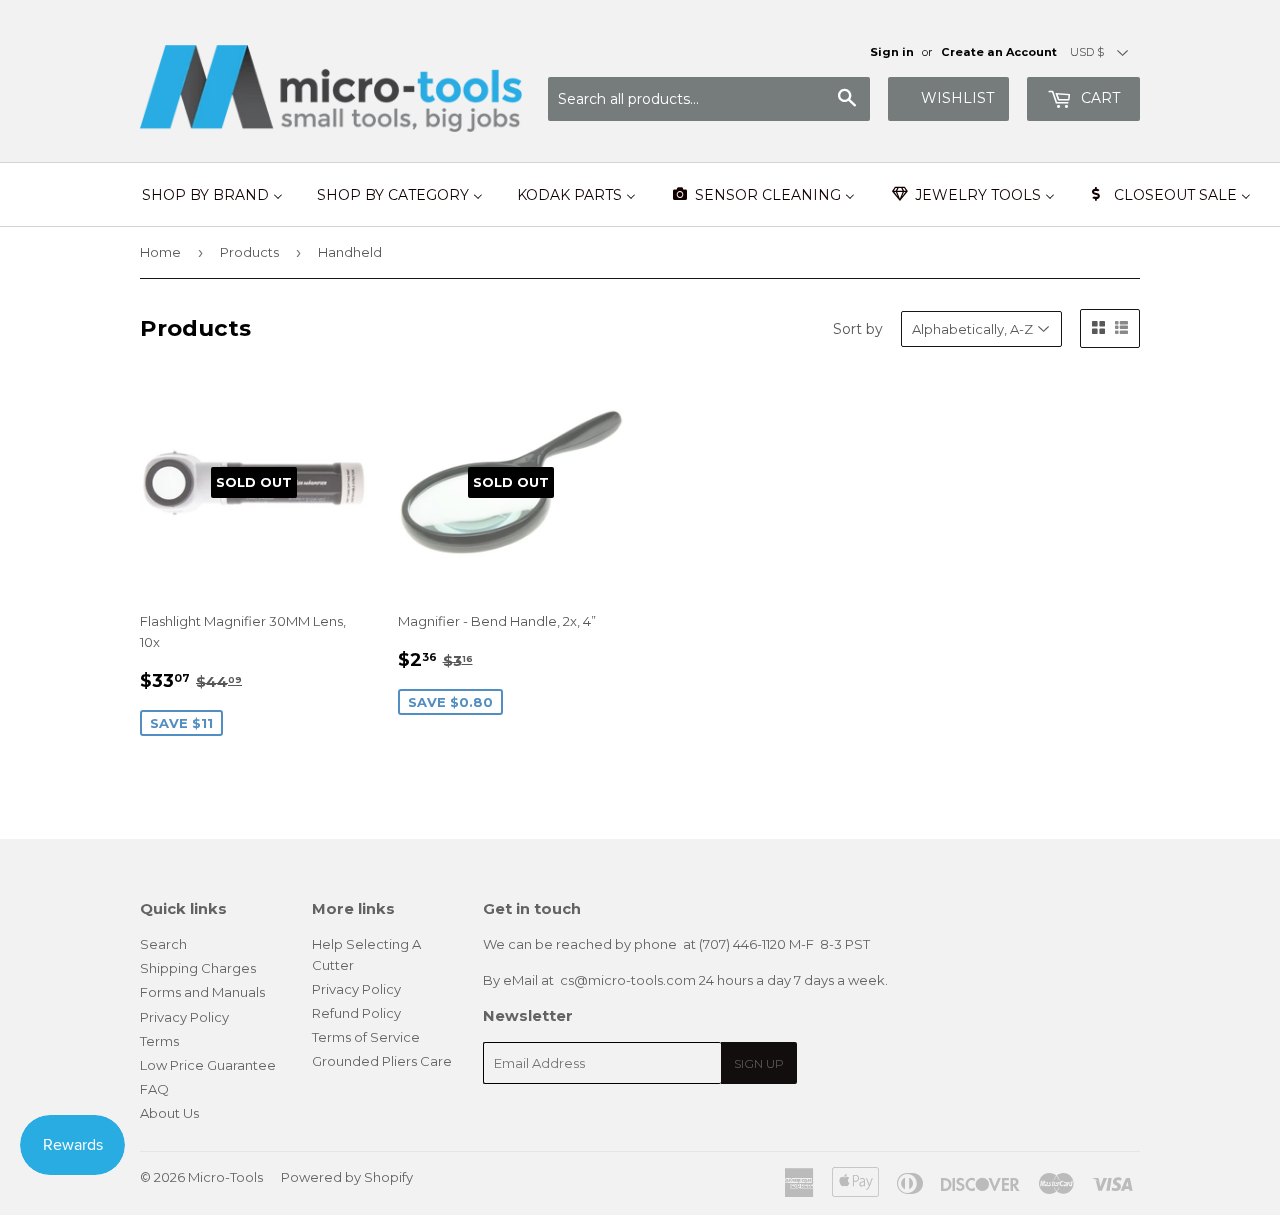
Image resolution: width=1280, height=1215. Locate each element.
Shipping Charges (198, 968)
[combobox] (709, 99)
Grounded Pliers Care (382, 1061)
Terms (159, 1041)
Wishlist (957, 98)
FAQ (154, 1089)
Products (249, 252)
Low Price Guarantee (208, 1065)
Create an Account (999, 52)
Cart (1098, 98)
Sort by (858, 329)
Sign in (892, 52)
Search (163, 944)
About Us (169, 1113)
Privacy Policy (184, 1017)
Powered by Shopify (347, 1177)
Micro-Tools (225, 1177)
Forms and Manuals (202, 992)
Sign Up (759, 1063)
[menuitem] (212, 195)
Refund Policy (356, 1013)
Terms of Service (366, 1037)
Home (160, 252)
